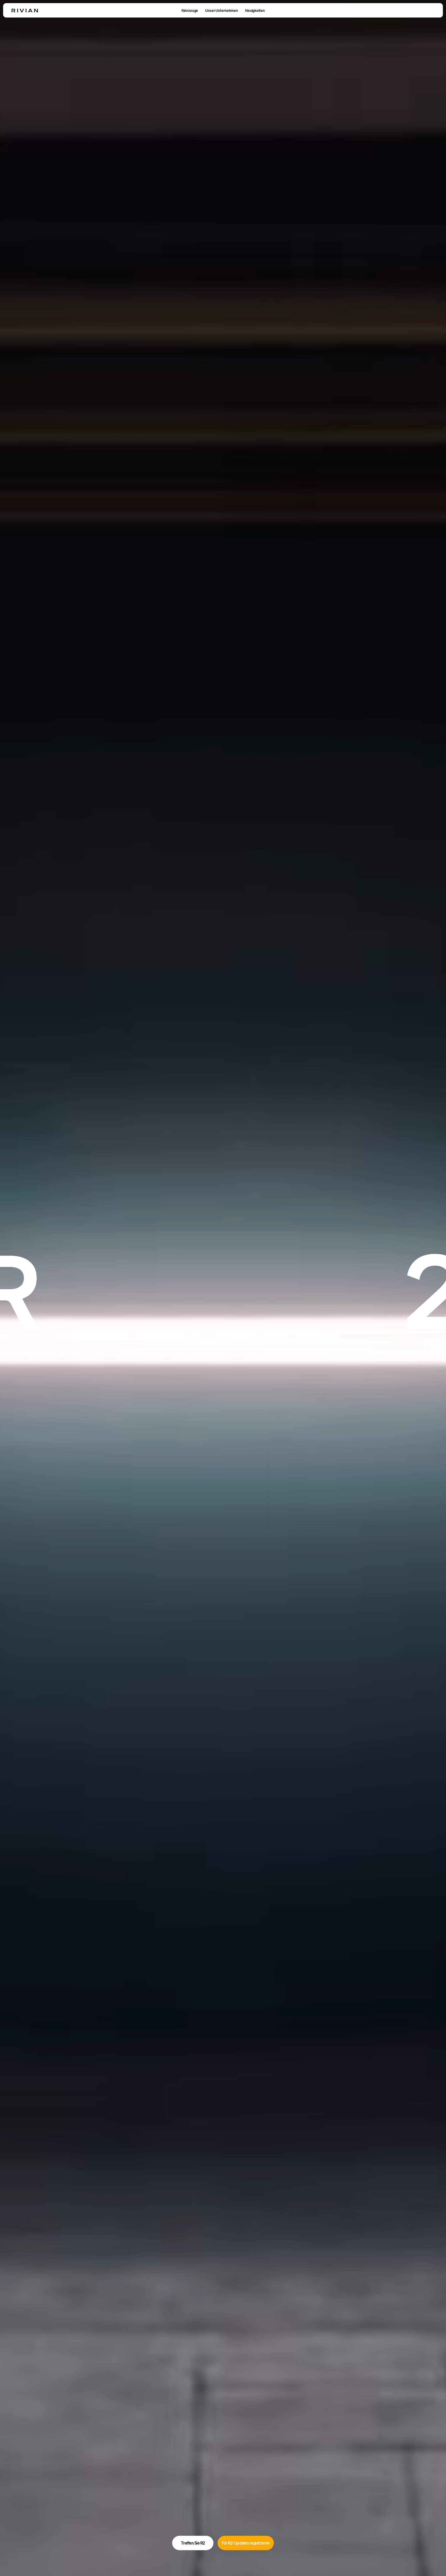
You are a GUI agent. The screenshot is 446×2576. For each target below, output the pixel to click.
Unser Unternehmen (222, 10)
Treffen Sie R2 (193, 2543)
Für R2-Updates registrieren (246, 2543)
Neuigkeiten (255, 10)
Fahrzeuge (190, 10)
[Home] (25, 11)
